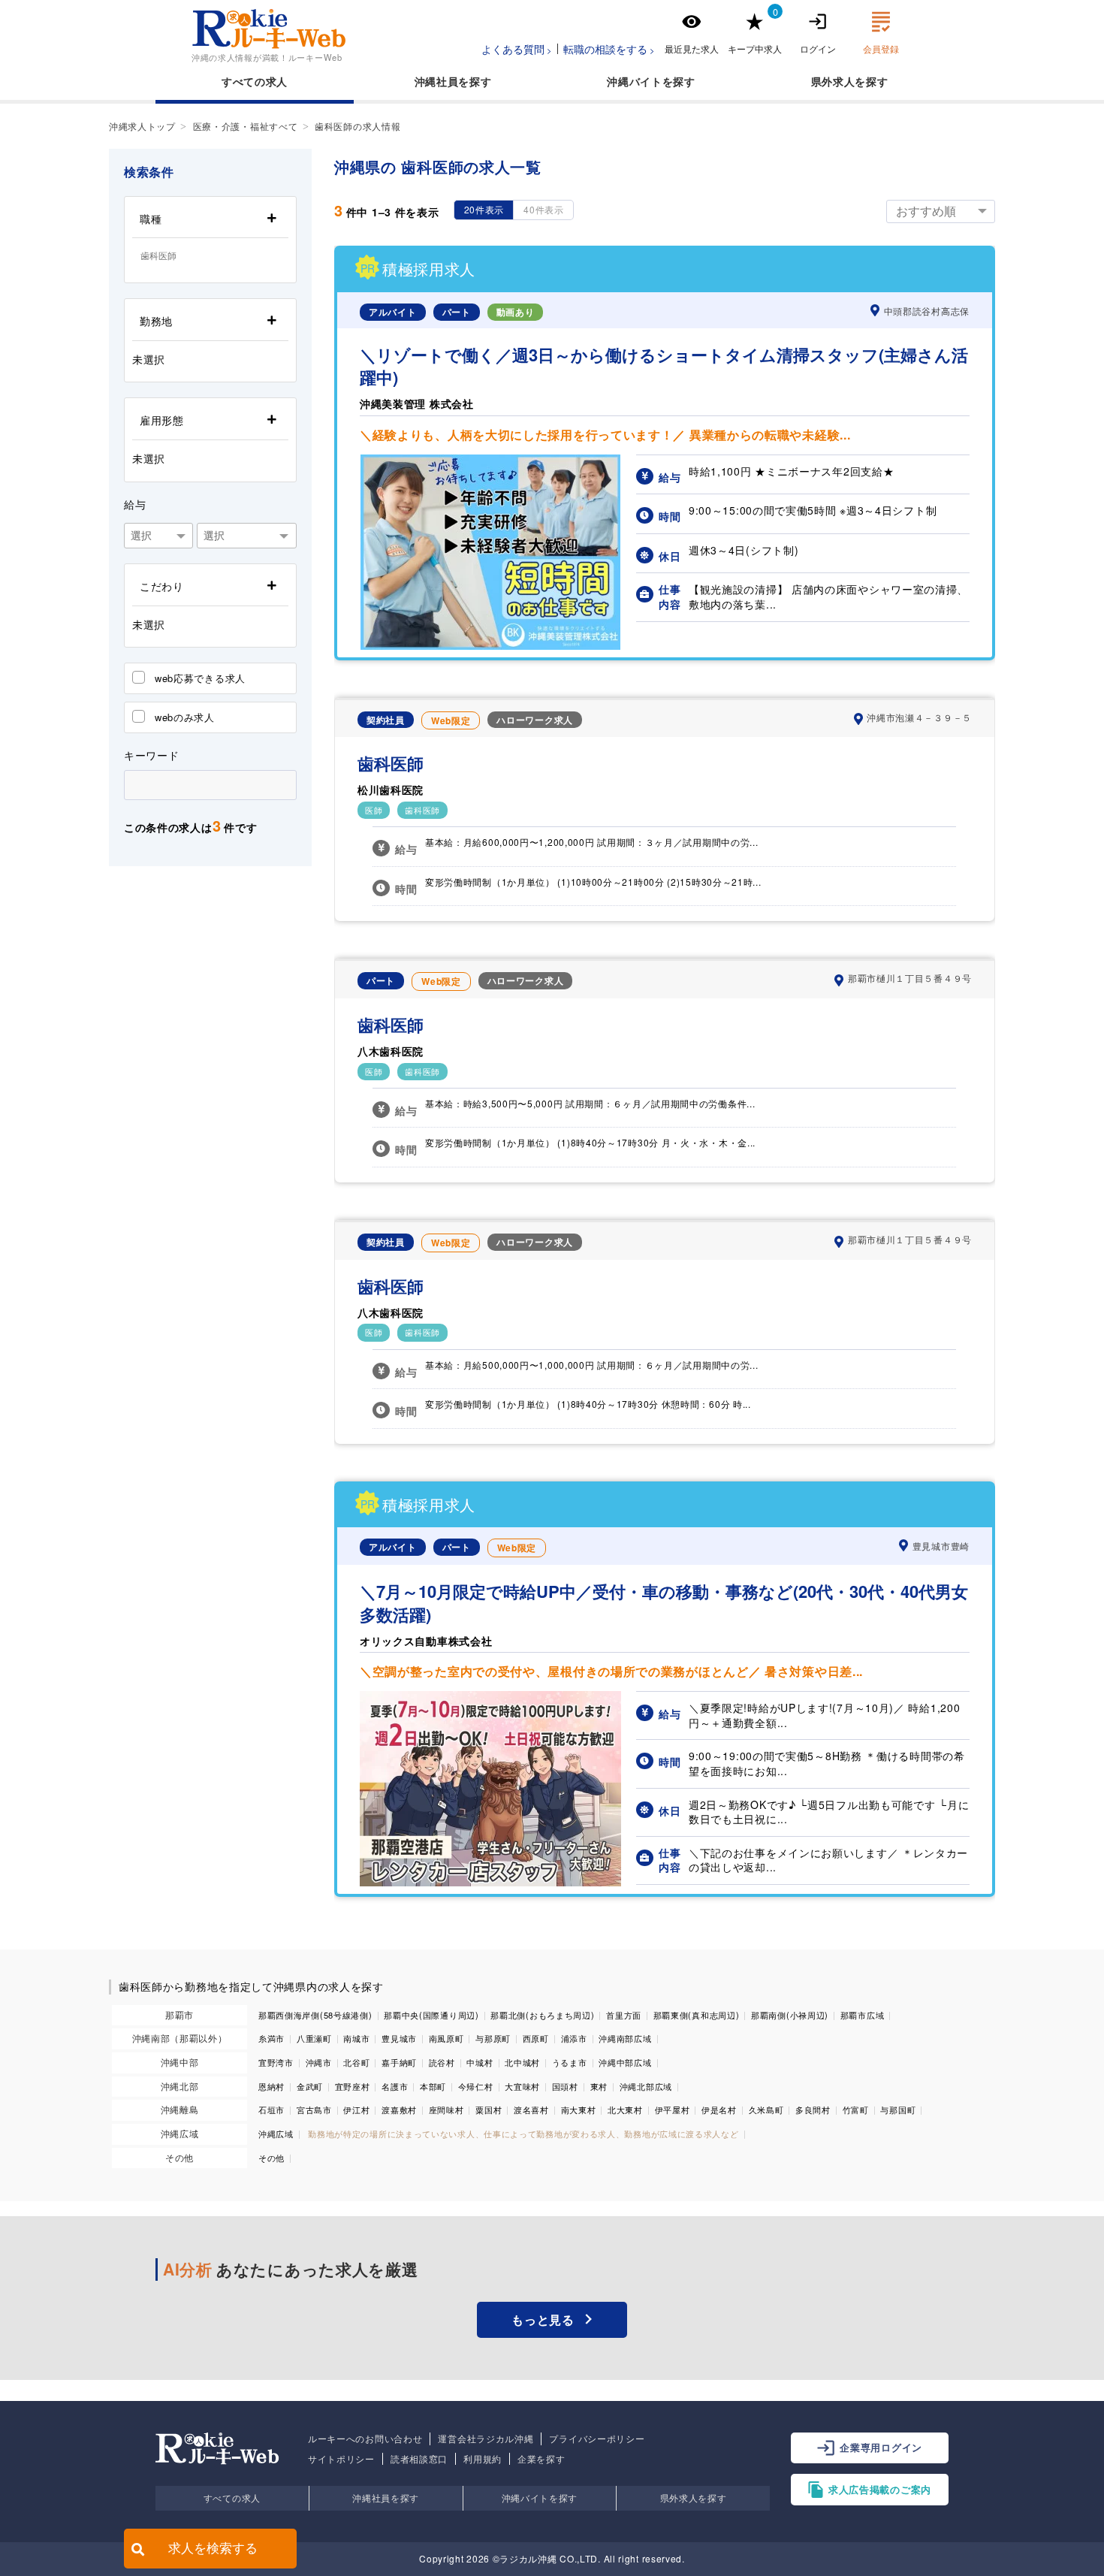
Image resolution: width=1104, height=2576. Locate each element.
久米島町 (766, 2109)
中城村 (480, 2062)
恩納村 (271, 2086)
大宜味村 (522, 2086)
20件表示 (484, 209)
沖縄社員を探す (386, 2497)
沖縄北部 (180, 2086)
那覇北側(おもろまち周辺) (542, 2015)
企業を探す (541, 2459)
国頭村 (565, 2086)
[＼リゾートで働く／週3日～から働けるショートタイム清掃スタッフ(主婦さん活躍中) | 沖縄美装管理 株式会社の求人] (490, 645)
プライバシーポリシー (597, 2439)
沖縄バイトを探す (540, 2497)
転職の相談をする (605, 49)
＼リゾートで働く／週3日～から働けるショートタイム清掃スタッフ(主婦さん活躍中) (664, 367)
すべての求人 (255, 81)
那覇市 (179, 2014)
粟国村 (489, 2109)
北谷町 (356, 2062)
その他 (179, 2157)
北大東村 (625, 2109)
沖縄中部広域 (625, 2062)
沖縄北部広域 (646, 2086)
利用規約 (483, 2459)
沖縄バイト (635, 81)
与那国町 (898, 2109)
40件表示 (544, 209)
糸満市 (271, 2038)
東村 (599, 2086)
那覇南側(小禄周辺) (790, 2015)
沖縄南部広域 (625, 2038)
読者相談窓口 (419, 2459)
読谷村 (442, 2062)
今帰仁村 (476, 2086)
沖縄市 (319, 2062)
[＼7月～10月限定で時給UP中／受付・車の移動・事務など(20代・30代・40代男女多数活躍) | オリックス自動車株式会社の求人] (490, 1882)
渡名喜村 (531, 2109)
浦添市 (574, 2038)
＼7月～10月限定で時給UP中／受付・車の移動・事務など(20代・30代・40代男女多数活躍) (664, 1603)
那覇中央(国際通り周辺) (431, 2015)
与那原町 (493, 2038)
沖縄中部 (180, 2062)
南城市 (356, 2038)
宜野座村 (353, 2086)
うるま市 (570, 2062)
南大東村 (579, 2109)
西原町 (536, 2038)
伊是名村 (719, 2109)
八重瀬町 (314, 2038)
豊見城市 (399, 2038)
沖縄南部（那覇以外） (180, 2038)
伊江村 (356, 2109)
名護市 (395, 2086)
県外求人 (833, 81)
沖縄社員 (437, 81)
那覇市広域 (863, 2015)
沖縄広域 (180, 2133)
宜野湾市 (276, 2062)
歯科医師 (391, 764)
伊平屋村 (673, 2109)
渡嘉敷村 (399, 2109)
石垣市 (271, 2109)
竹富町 (856, 2109)
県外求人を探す (694, 2497)
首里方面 (624, 2015)
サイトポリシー (341, 2459)
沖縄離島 (180, 2109)
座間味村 (446, 2109)
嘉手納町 (399, 2062)
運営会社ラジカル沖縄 (486, 2439)
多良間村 (813, 2109)
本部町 (433, 2086)
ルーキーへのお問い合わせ (365, 2439)
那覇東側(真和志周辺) (697, 2015)
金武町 (310, 2086)
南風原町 (446, 2038)
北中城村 (522, 2062)
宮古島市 (314, 2109)
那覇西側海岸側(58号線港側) (315, 2015)
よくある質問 (513, 49)
